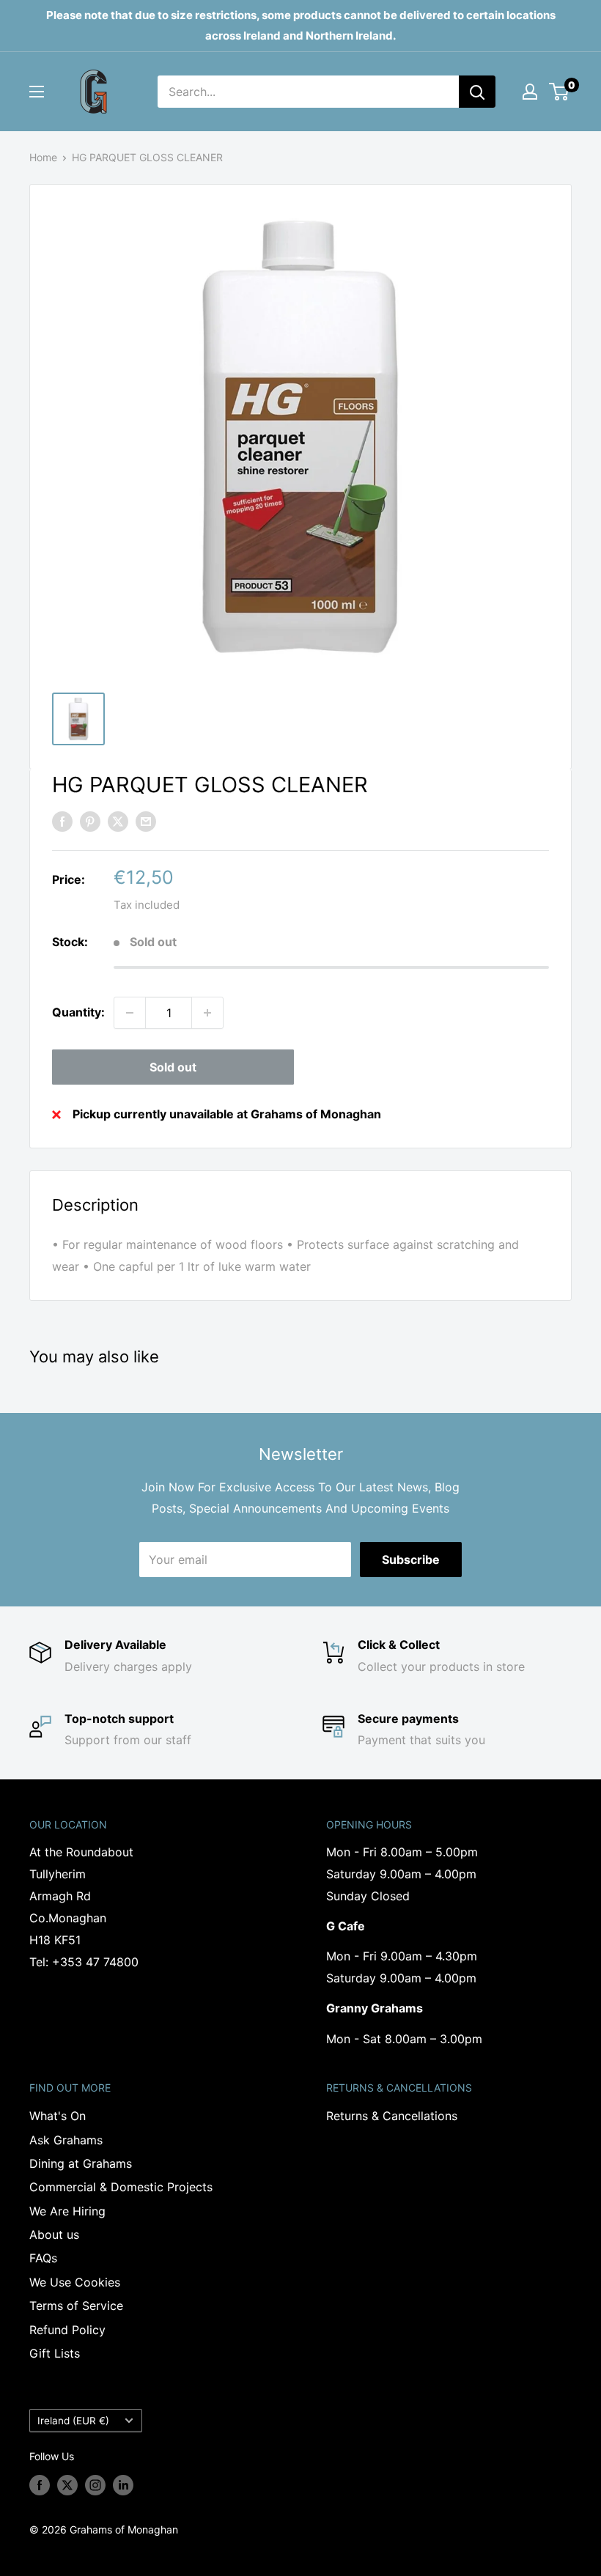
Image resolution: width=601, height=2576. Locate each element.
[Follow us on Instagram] (95, 2485)
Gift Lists (55, 2353)
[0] (560, 92)
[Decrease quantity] (130, 1013)
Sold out (173, 1067)
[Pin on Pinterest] (90, 822)
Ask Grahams (66, 2140)
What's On (58, 2116)
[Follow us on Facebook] (40, 2485)
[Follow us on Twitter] (67, 2485)
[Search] (477, 92)
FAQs (43, 2258)
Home (43, 157)
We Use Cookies (75, 2282)
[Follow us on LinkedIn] (123, 2485)
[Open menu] (37, 92)
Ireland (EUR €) (73, 2421)
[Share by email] (146, 822)
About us (54, 2234)
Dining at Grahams (81, 2163)
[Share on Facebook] (62, 822)
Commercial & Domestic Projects (121, 2187)
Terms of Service (76, 2306)
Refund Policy (67, 2330)
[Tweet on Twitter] (118, 822)
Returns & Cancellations (392, 2116)
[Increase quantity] (207, 1013)
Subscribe (411, 1560)
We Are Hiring (67, 2211)
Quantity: (78, 1012)
